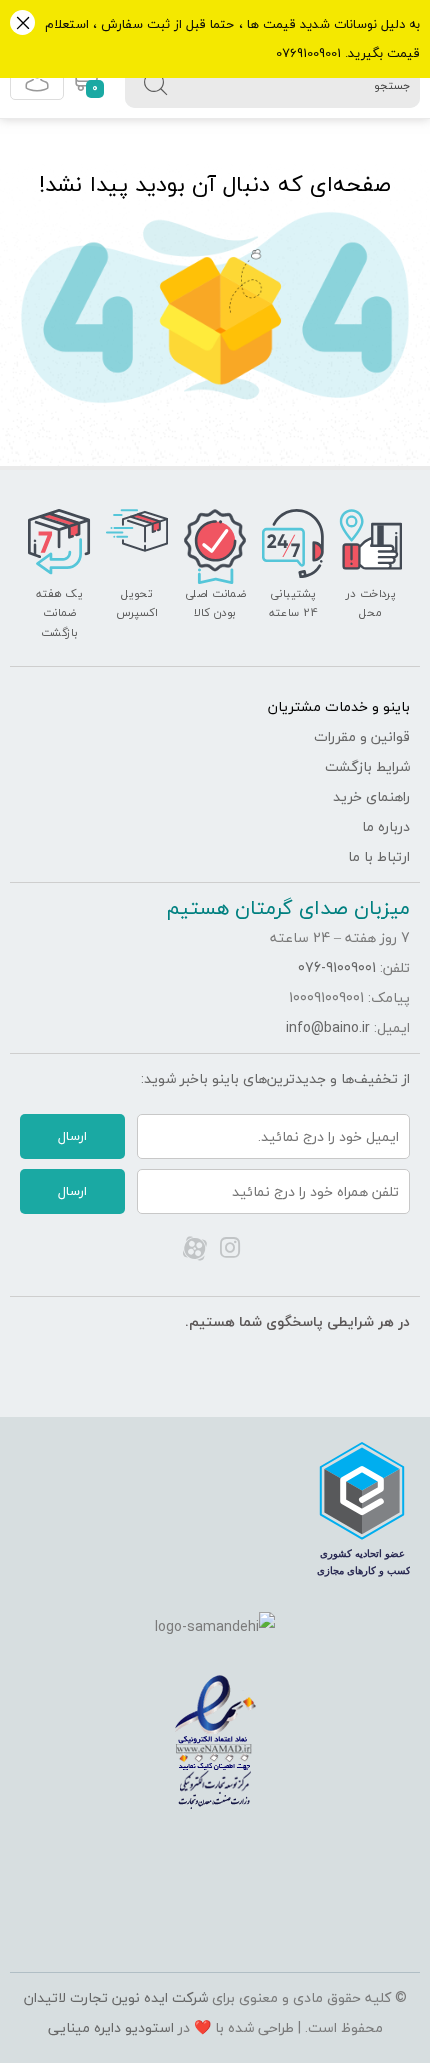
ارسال (72, 1136)
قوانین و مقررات (362, 736)
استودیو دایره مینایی (111, 2027)
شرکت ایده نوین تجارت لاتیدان (116, 1997)
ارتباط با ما (379, 856)
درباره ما (386, 826)
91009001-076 (337, 967)
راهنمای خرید (371, 796)
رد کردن (22, 24)
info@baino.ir (328, 1027)
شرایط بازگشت (367, 766)
